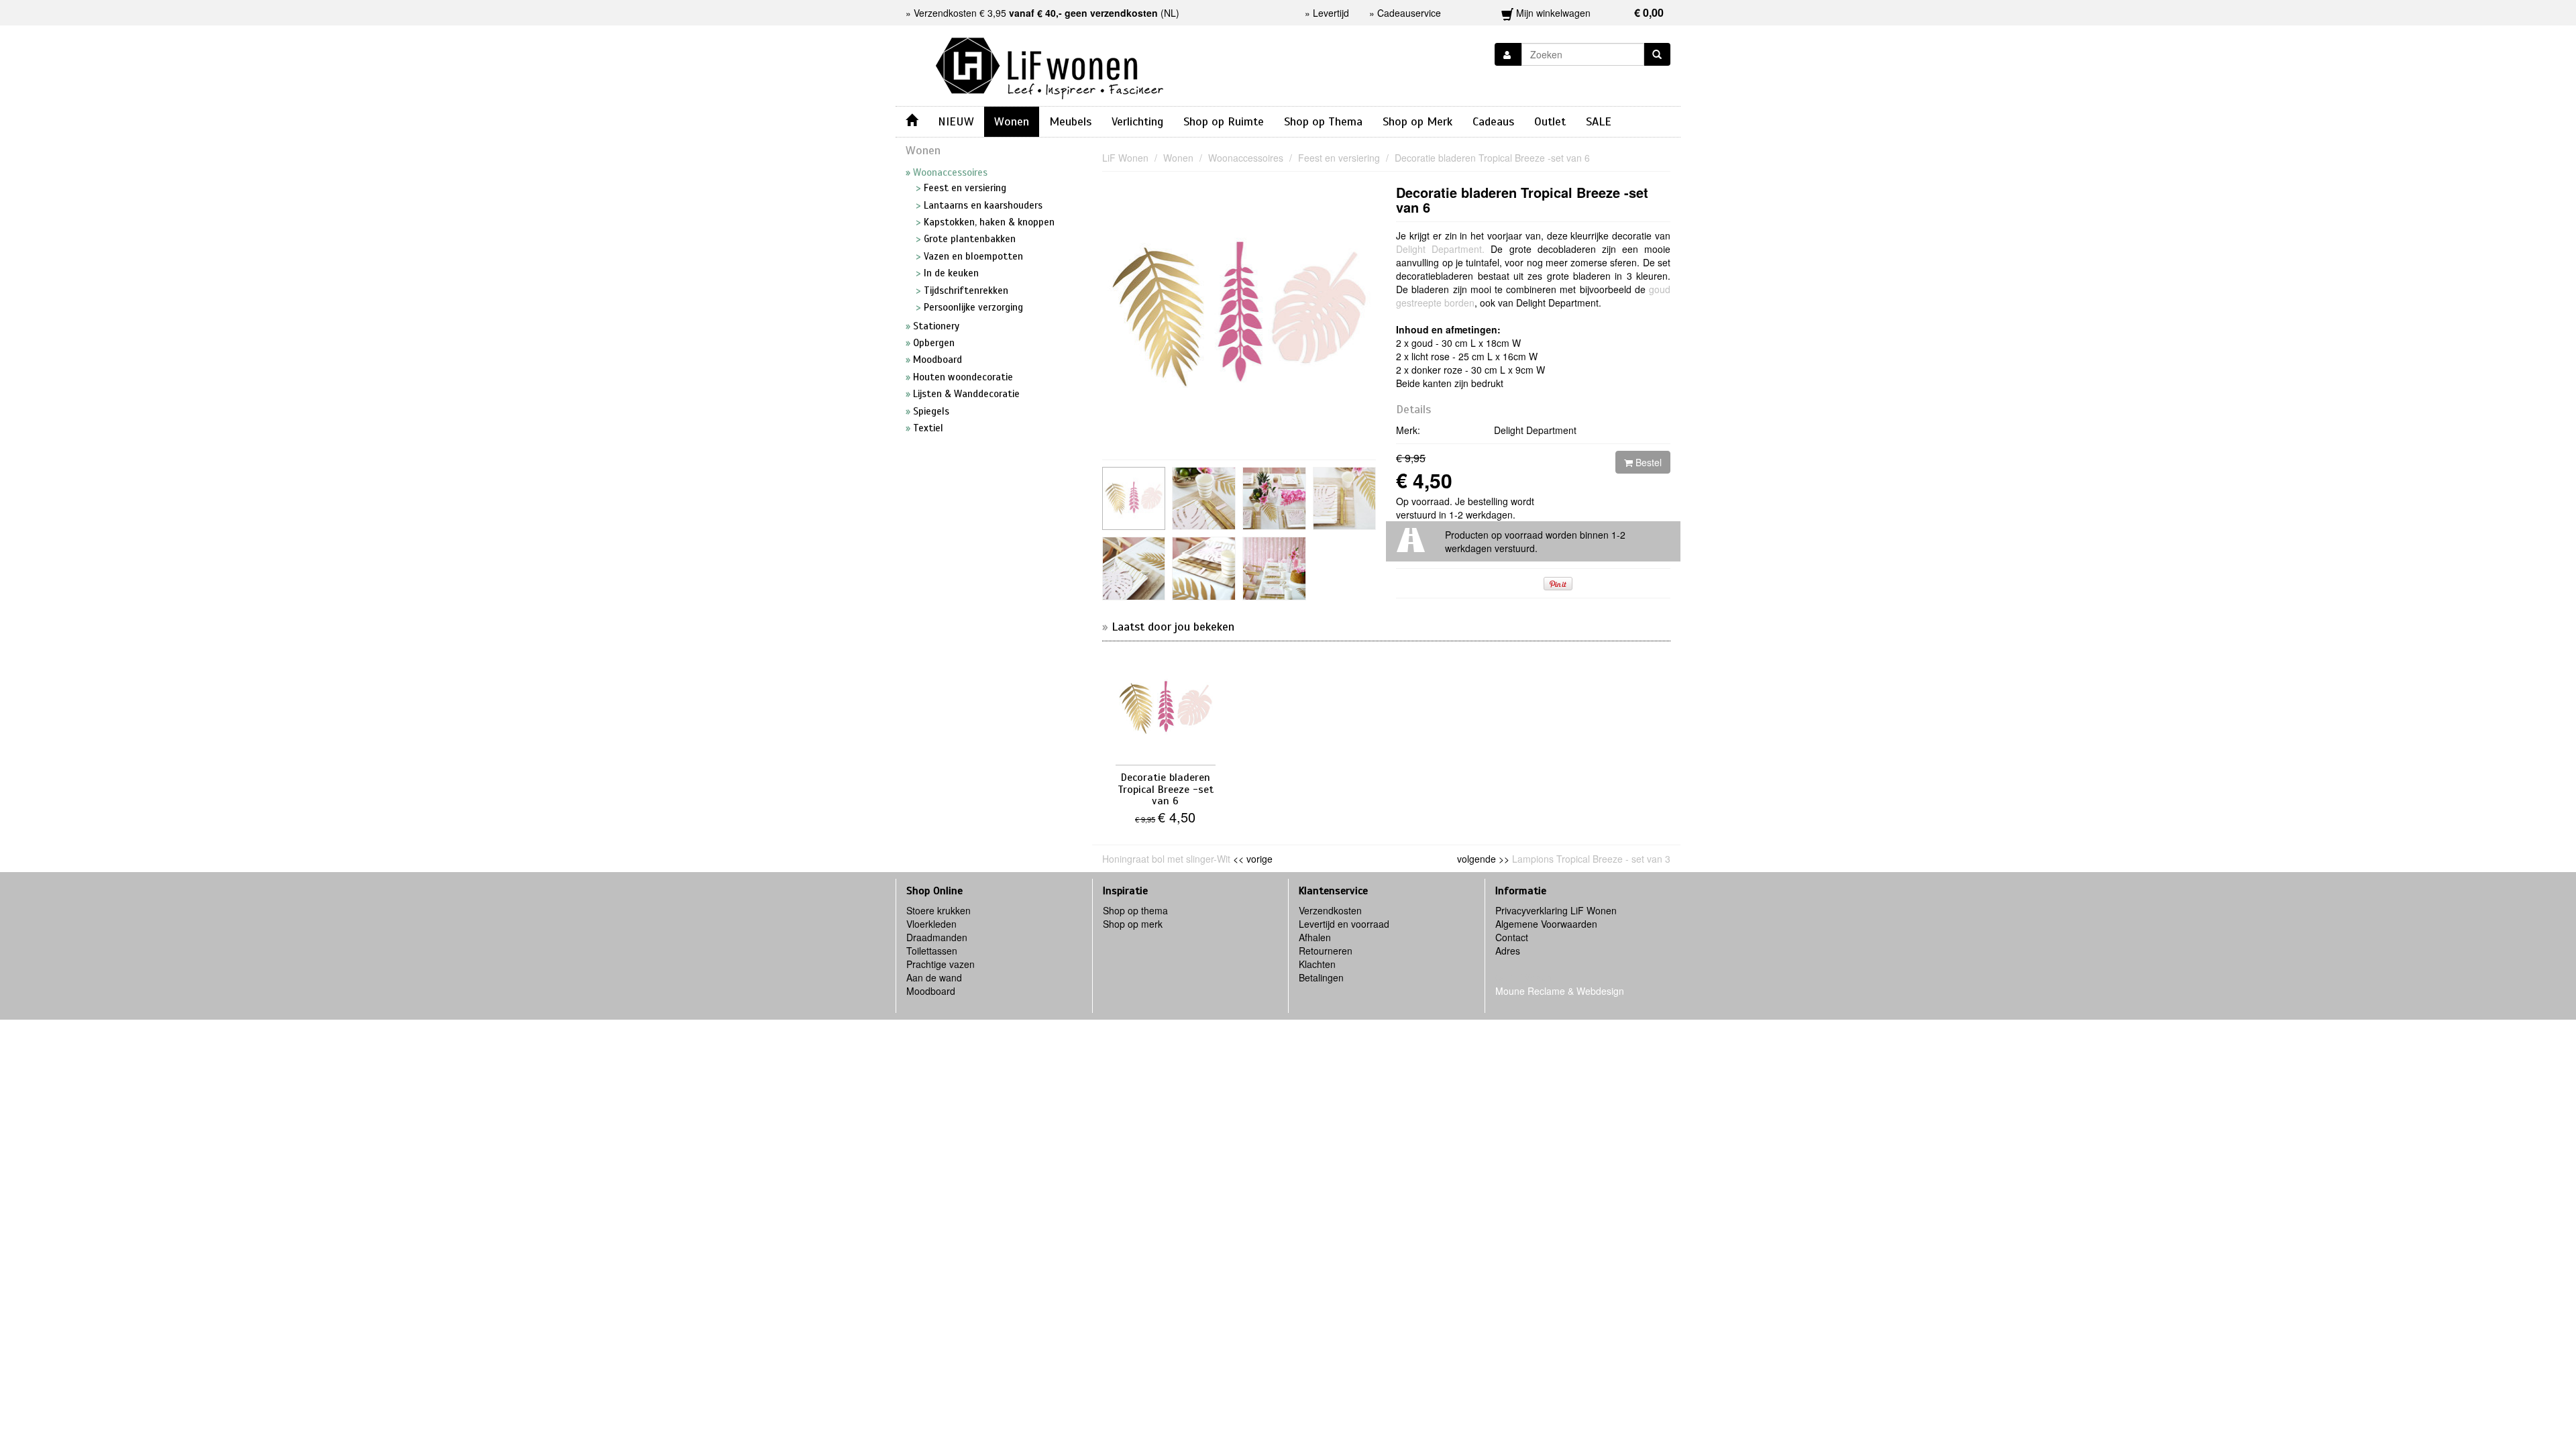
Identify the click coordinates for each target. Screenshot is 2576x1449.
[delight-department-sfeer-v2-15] (1274, 569)
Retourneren (1326, 951)
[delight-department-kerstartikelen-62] (1134, 499)
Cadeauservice (1409, 13)
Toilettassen (932, 951)
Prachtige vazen (941, 964)
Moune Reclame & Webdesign (1560, 991)
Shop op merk (1133, 924)
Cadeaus (1493, 121)
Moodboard (931, 991)
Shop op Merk (1417, 121)
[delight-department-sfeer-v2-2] (1204, 499)
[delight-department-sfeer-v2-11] (1274, 499)
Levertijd (1331, 13)
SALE (1599, 121)
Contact (1512, 937)
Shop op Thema (1323, 121)
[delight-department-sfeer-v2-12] (1134, 569)
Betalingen (1321, 977)
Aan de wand (934, 977)
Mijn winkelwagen (1589, 12)
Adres (1508, 951)
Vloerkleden (931, 924)
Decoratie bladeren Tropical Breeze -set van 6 (1522, 200)
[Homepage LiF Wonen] (1050, 64)
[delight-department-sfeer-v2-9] (1345, 499)
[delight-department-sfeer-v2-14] (1204, 569)
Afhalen (1315, 937)
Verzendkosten (1330, 910)
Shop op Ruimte (1224, 121)
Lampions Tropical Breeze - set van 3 (1591, 859)
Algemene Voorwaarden (1546, 924)
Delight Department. (1440, 249)
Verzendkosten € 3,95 (1036, 13)
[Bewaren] (1508, 54)
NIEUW (956, 121)
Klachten (1317, 964)
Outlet (1550, 121)
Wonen (1012, 121)
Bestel (1647, 462)
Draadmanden (937, 937)
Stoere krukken (938, 910)
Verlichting (1137, 121)
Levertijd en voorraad (1344, 924)
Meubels (1070, 121)
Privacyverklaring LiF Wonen (1556, 910)
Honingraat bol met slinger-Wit (1166, 859)
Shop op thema (1135, 910)
